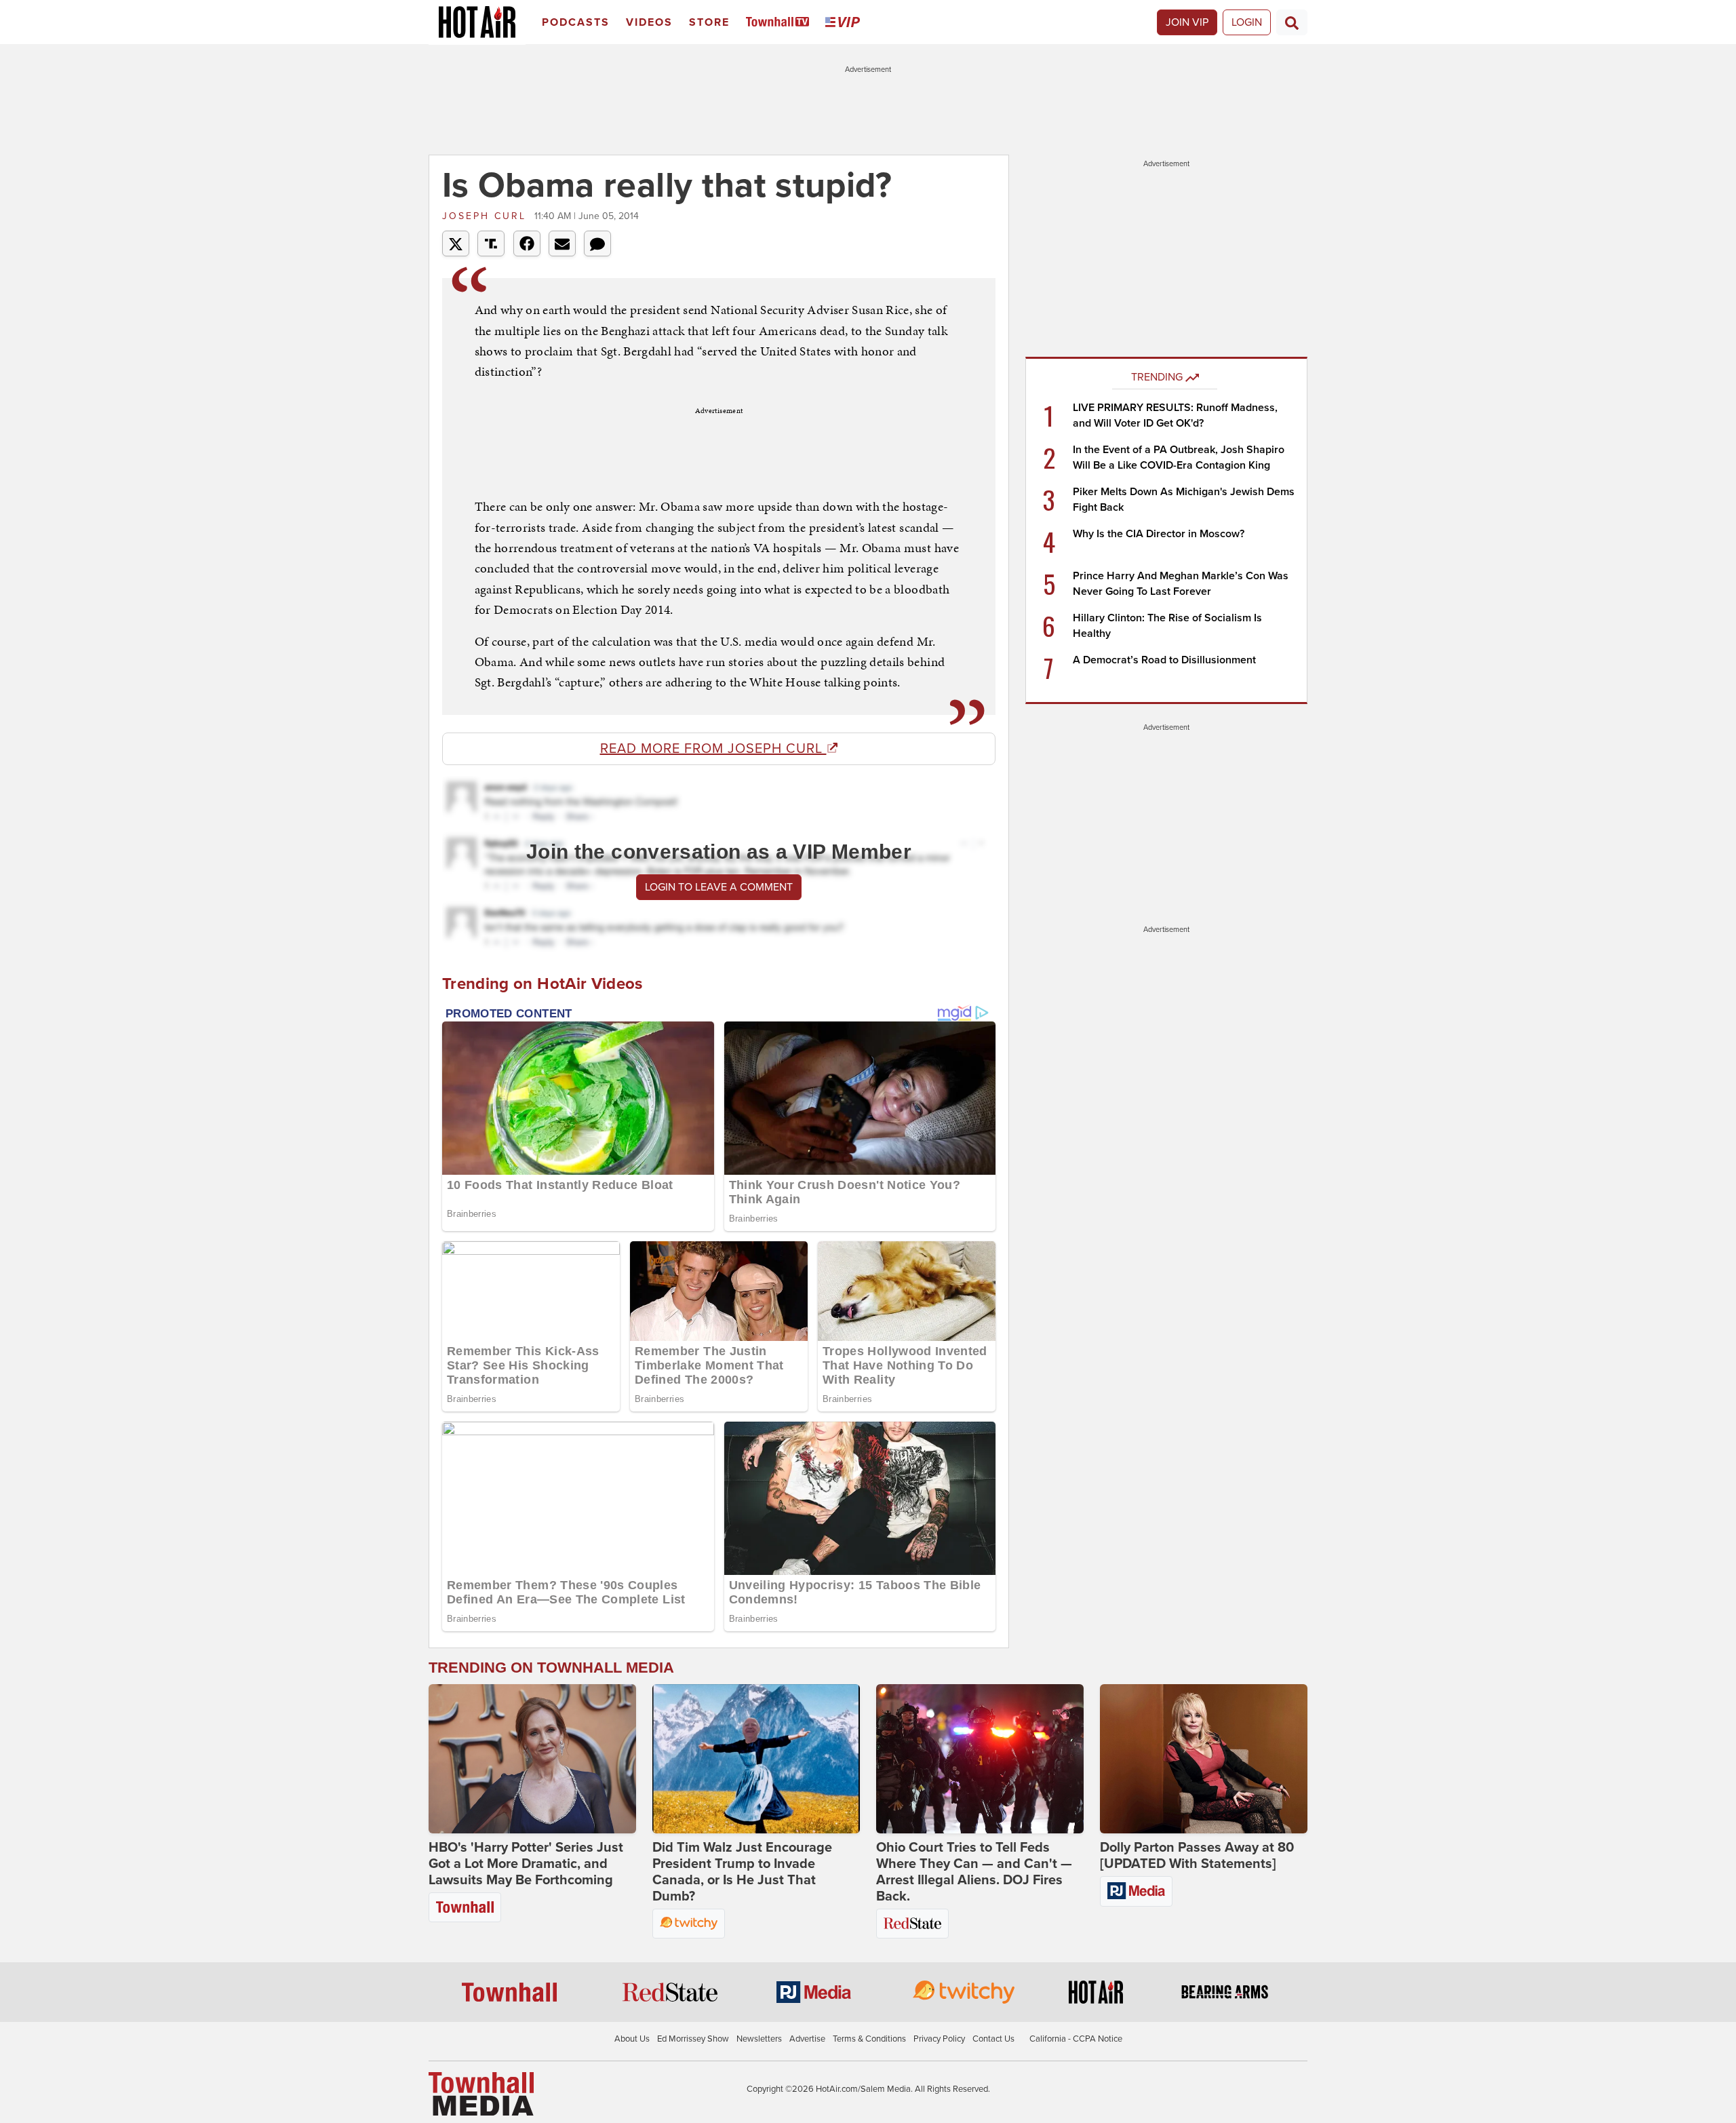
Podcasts (576, 22)
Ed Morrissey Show (693, 2039)
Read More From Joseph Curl (713, 749)
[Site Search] (1292, 22)
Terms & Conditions (869, 2039)
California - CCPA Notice (1076, 2039)
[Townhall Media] (481, 2093)
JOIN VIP (1187, 22)
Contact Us (993, 2039)
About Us (632, 2039)
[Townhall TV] (780, 23)
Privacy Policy (939, 2039)
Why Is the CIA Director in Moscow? (1159, 534)
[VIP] (845, 23)
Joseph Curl (487, 216)
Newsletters (759, 2039)
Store (709, 22)
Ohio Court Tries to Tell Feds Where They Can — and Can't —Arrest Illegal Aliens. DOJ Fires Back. (974, 1872)
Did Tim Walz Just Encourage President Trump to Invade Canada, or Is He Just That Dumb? (742, 1872)
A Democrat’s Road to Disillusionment (1164, 660)
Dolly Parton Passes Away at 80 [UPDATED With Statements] (1197, 1856)
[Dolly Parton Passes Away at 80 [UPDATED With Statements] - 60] (1204, 1759)
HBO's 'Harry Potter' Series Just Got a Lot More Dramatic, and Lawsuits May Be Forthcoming (526, 1864)
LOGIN (1247, 22)
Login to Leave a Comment (719, 887)
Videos (649, 22)
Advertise (807, 2039)
